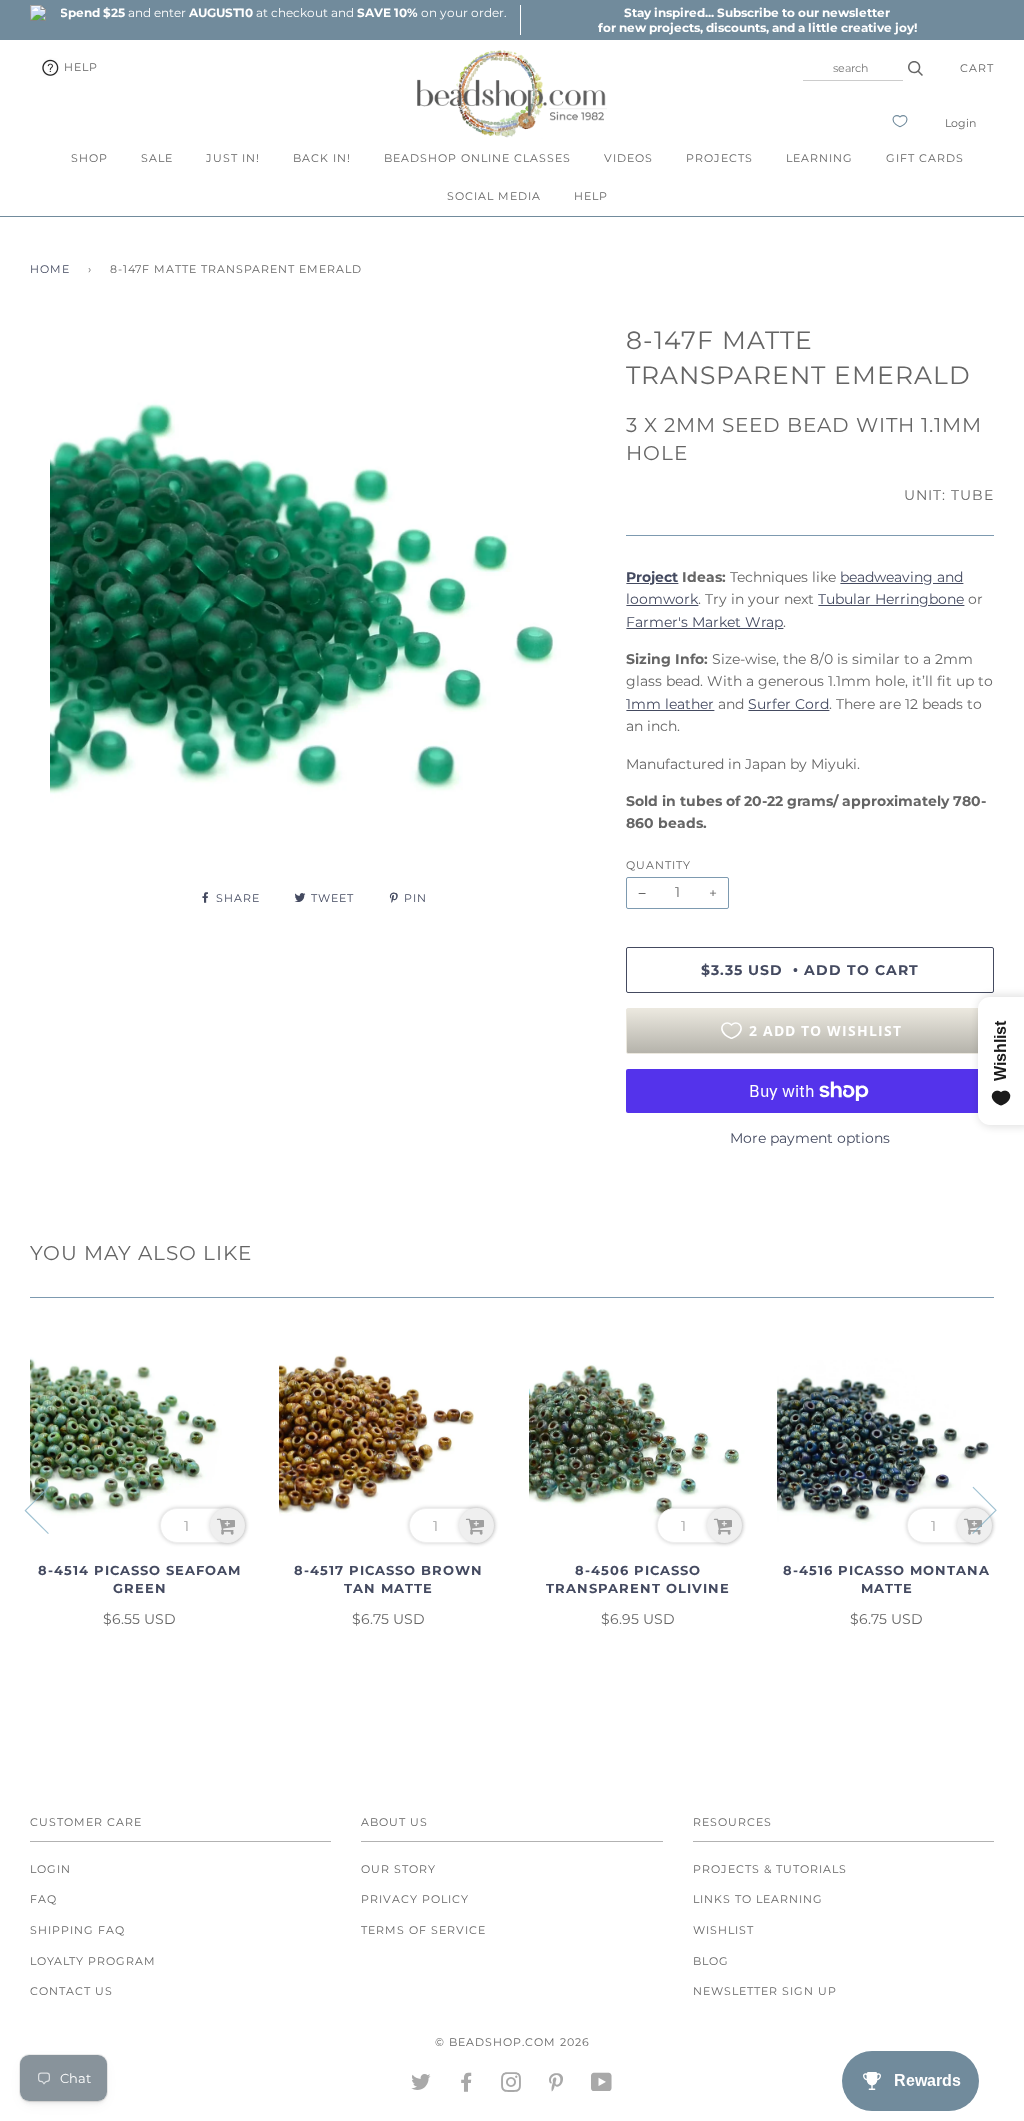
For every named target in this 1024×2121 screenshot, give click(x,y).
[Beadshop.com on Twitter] (421, 2086)
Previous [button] (49, 1509)
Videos (628, 158)
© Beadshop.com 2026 (512, 2042)
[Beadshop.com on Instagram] (511, 2086)
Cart (977, 68)
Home (50, 269)
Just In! (233, 158)
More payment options (810, 1138)
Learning (819, 158)
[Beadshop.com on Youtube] (602, 2086)
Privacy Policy (415, 1899)
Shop (89, 158)
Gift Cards (925, 158)
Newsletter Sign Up (765, 1991)
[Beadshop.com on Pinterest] (556, 2086)
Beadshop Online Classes (477, 158)
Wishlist (723, 1930)
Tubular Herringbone (891, 599)
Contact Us (71, 1991)
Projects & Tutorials (770, 1869)
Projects (719, 158)
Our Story (398, 1869)
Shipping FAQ (77, 1930)
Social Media (494, 196)
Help (79, 67)
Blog (711, 1961)
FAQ (43, 1899)
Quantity (658, 865)
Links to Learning (758, 1899)
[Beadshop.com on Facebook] (466, 2086)
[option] (283, 12)
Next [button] (972, 1509)
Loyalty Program (93, 1961)
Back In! (322, 158)
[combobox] (853, 68)
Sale (157, 158)
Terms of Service (423, 1930)
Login (960, 123)
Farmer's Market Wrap (704, 622)
